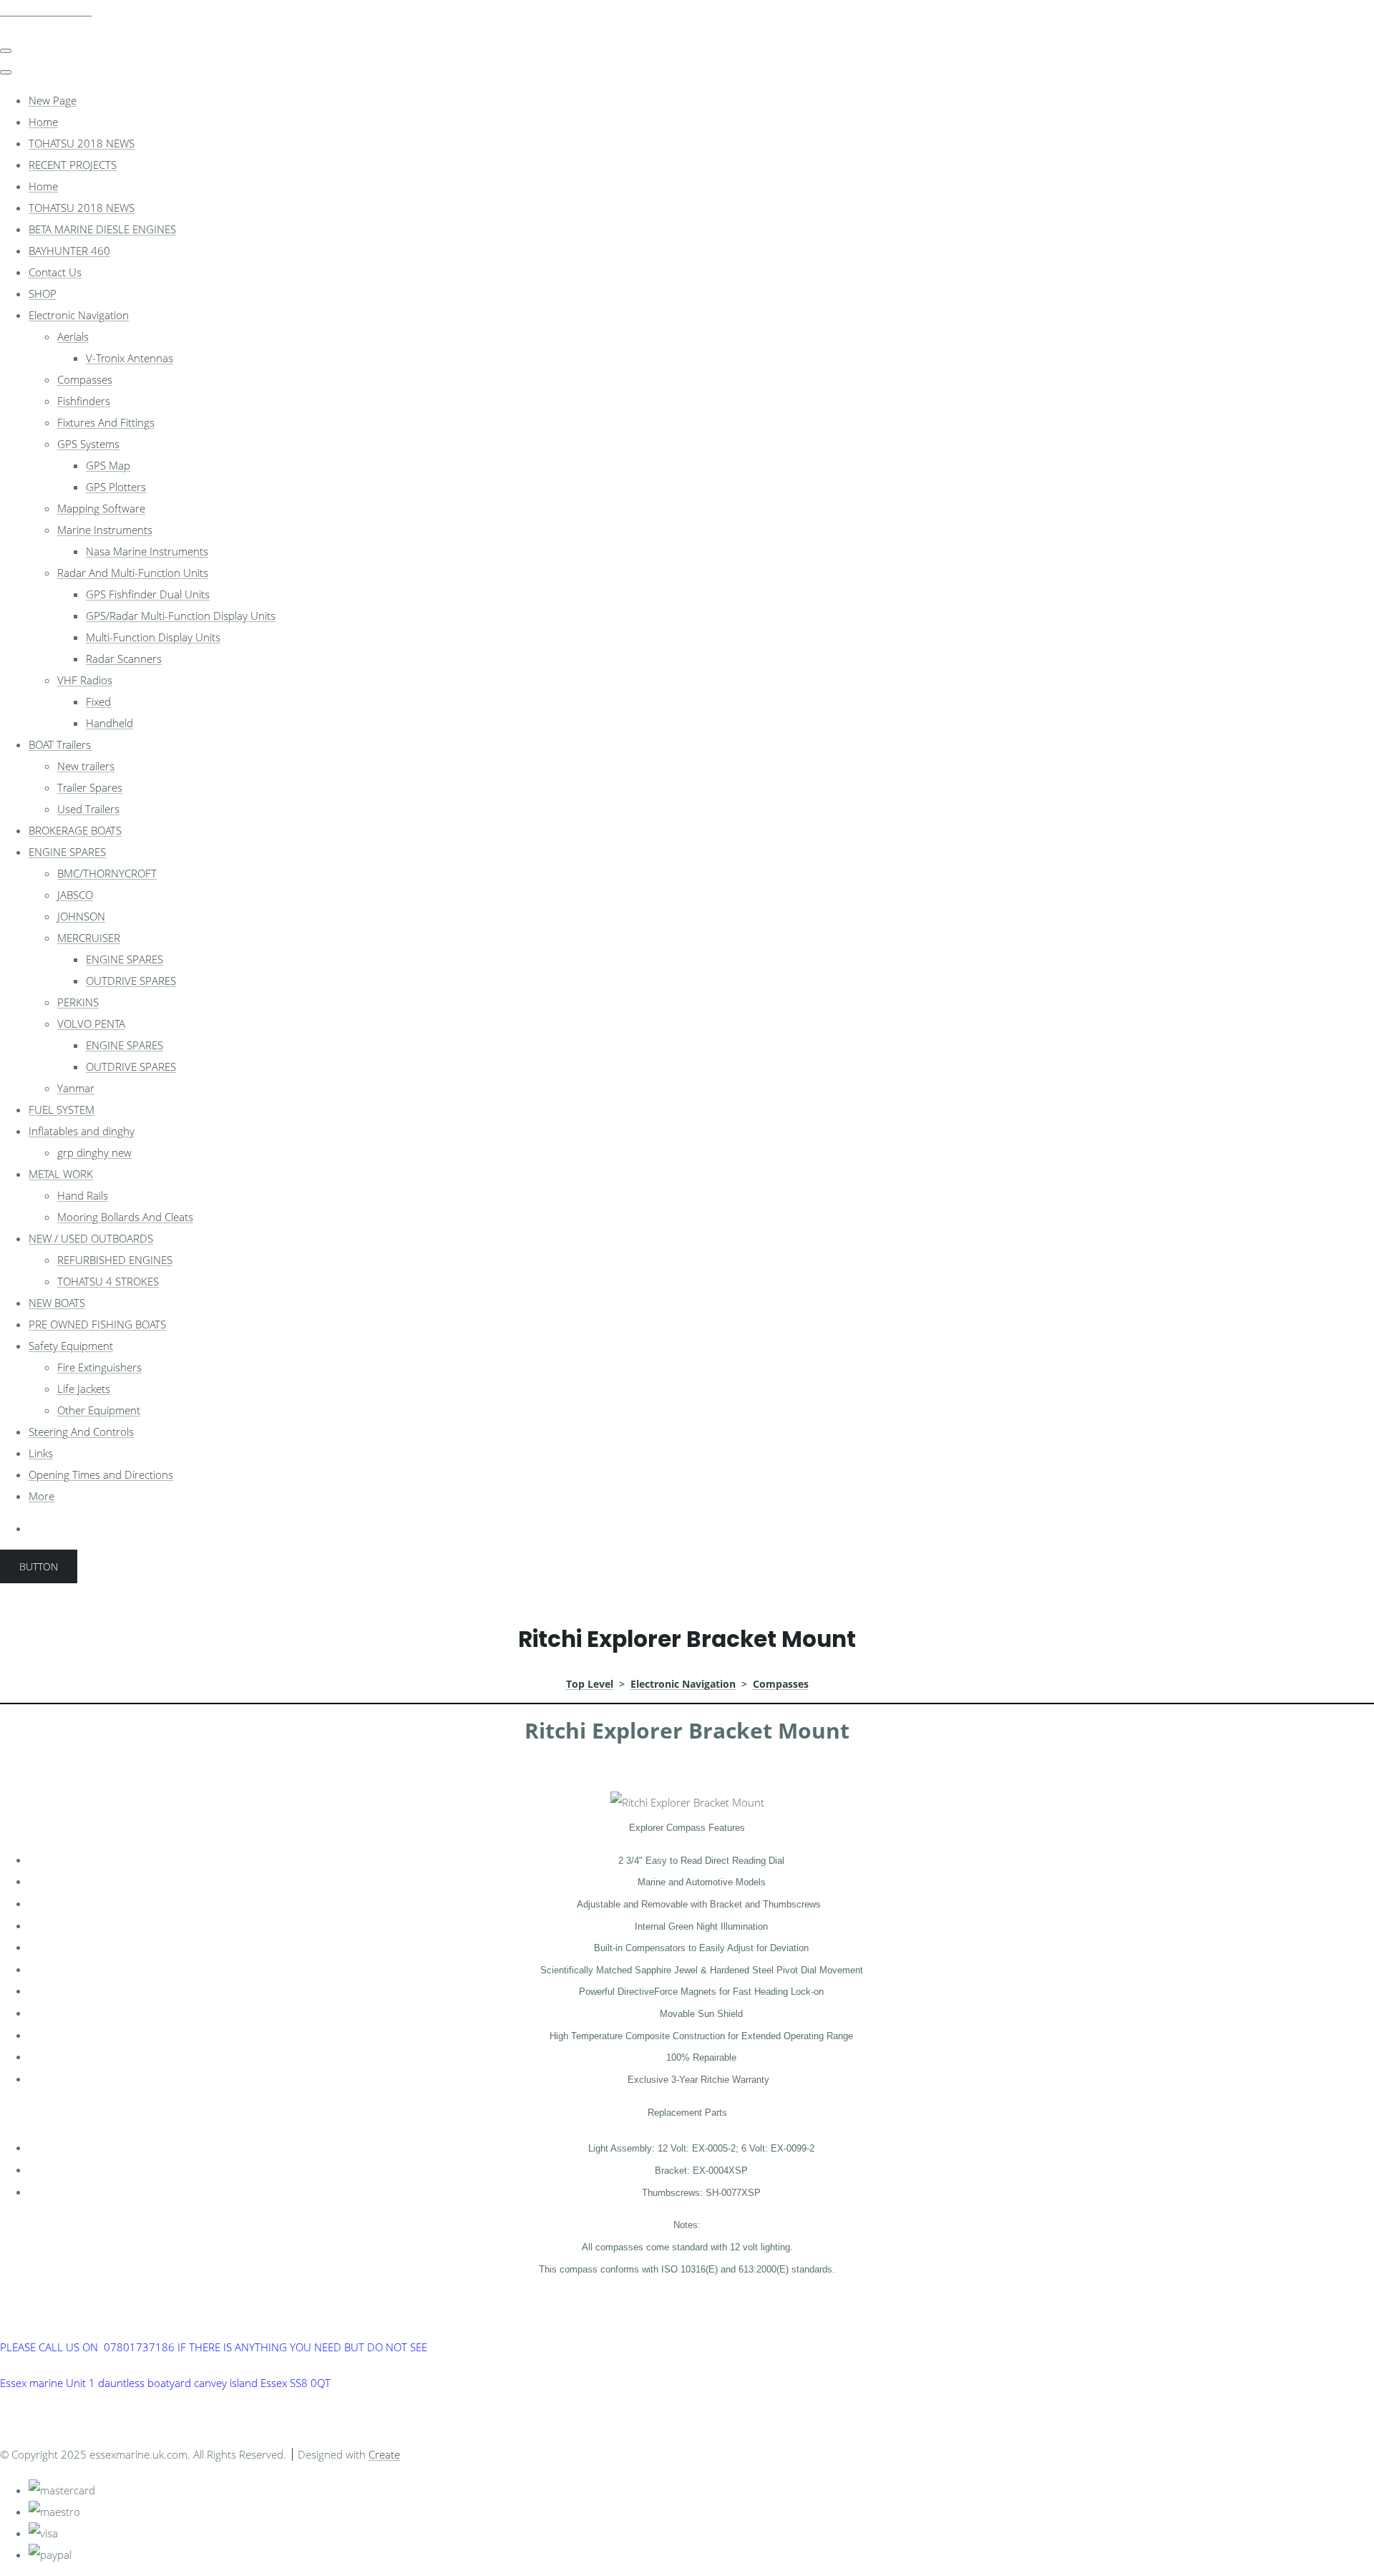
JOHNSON (81, 916)
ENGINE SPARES (67, 852)
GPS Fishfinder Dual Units (148, 594)
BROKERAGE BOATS (75, 830)
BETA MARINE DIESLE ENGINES (102, 229)
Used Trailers (88, 809)
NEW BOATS (57, 1303)
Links (41, 1453)
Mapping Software (101, 508)
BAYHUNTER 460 (69, 251)
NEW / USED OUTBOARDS (91, 1238)
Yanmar (76, 1088)
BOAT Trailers (60, 744)
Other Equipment (99, 1410)
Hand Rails (83, 1195)
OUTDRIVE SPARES (131, 981)
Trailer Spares (90, 787)
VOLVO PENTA (91, 1024)
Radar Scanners (124, 658)
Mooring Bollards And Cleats (125, 1217)
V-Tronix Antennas (130, 358)
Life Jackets (84, 1389)
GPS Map (108, 465)
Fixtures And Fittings (106, 422)
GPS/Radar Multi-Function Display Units (181, 616)
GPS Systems (88, 444)
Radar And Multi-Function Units (133, 573)
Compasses (85, 379)
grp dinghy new (94, 1152)
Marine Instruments (105, 530)
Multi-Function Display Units (153, 637)
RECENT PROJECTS (73, 165)
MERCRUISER (89, 938)
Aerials (73, 336)
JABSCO (75, 895)
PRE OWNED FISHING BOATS (97, 1324)
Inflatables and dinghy (82, 1131)
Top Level (590, 1684)
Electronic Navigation (79, 315)
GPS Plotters (116, 487)
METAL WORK (61, 1174)
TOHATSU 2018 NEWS (82, 143)
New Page (53, 100)
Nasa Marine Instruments (147, 551)
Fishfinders (84, 401)
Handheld (109, 723)
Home (43, 122)
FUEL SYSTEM (62, 1109)
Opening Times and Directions (101, 1474)
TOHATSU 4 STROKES (108, 1281)
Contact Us (55, 272)
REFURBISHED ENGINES (115, 1260)
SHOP (43, 293)
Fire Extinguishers (99, 1367)
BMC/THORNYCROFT (107, 873)
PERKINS (78, 1002)
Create (384, 2454)
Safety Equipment (71, 1346)
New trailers (86, 766)
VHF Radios (85, 680)
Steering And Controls (81, 1432)
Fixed (98, 701)
